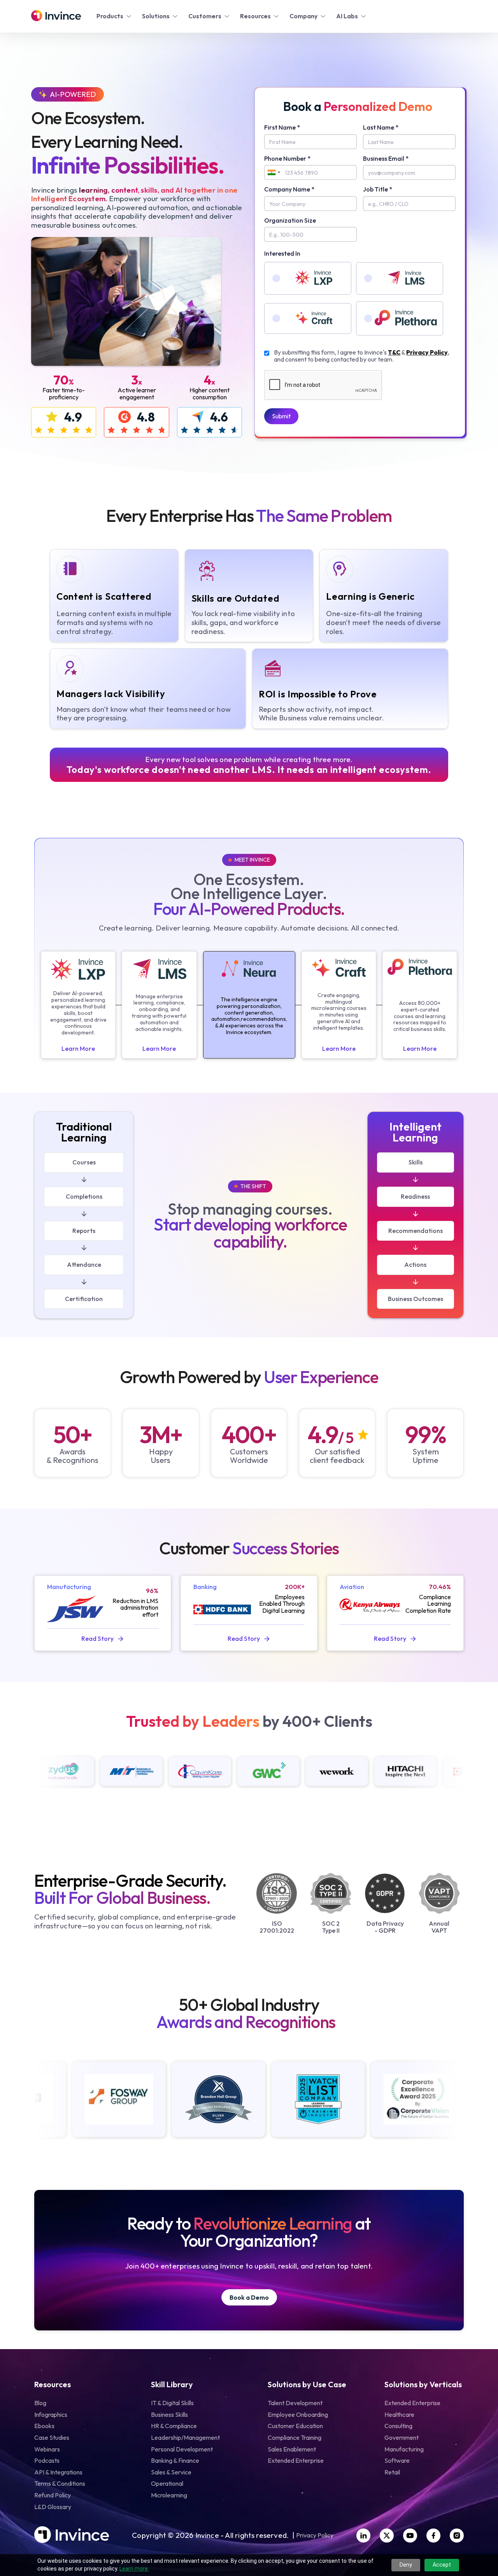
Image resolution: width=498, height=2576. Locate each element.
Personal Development (182, 2449)
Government (402, 2437)
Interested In (282, 254)
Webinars (47, 2449)
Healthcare (399, 2414)
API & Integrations (58, 2472)
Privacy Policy (427, 352)
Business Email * (386, 159)
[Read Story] (103, 1639)
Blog (40, 2403)
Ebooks (44, 2426)
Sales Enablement (292, 2449)
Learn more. (134, 2569)
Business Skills (169, 2414)
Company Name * (289, 190)
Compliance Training (295, 2437)
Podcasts (47, 2460)
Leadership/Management (185, 2437)
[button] (115, 16)
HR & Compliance (174, 2426)
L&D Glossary (53, 2507)
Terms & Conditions (60, 2483)
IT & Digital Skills (172, 2403)
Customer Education (295, 2426)
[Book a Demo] (249, 2298)
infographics (51, 2414)
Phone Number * (287, 159)
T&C (394, 352)
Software (397, 2460)
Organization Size (290, 221)
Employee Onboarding (298, 2414)
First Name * (282, 128)
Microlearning (169, 2495)
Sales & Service (171, 2472)
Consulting (398, 2426)
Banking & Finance (175, 2460)
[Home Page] (56, 16)
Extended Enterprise (296, 2460)
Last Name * (381, 128)
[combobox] (274, 172)
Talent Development (295, 2403)
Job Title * (378, 190)
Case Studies (52, 2437)
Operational (167, 2483)
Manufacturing (404, 2449)
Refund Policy (53, 2495)
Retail (392, 2472)
